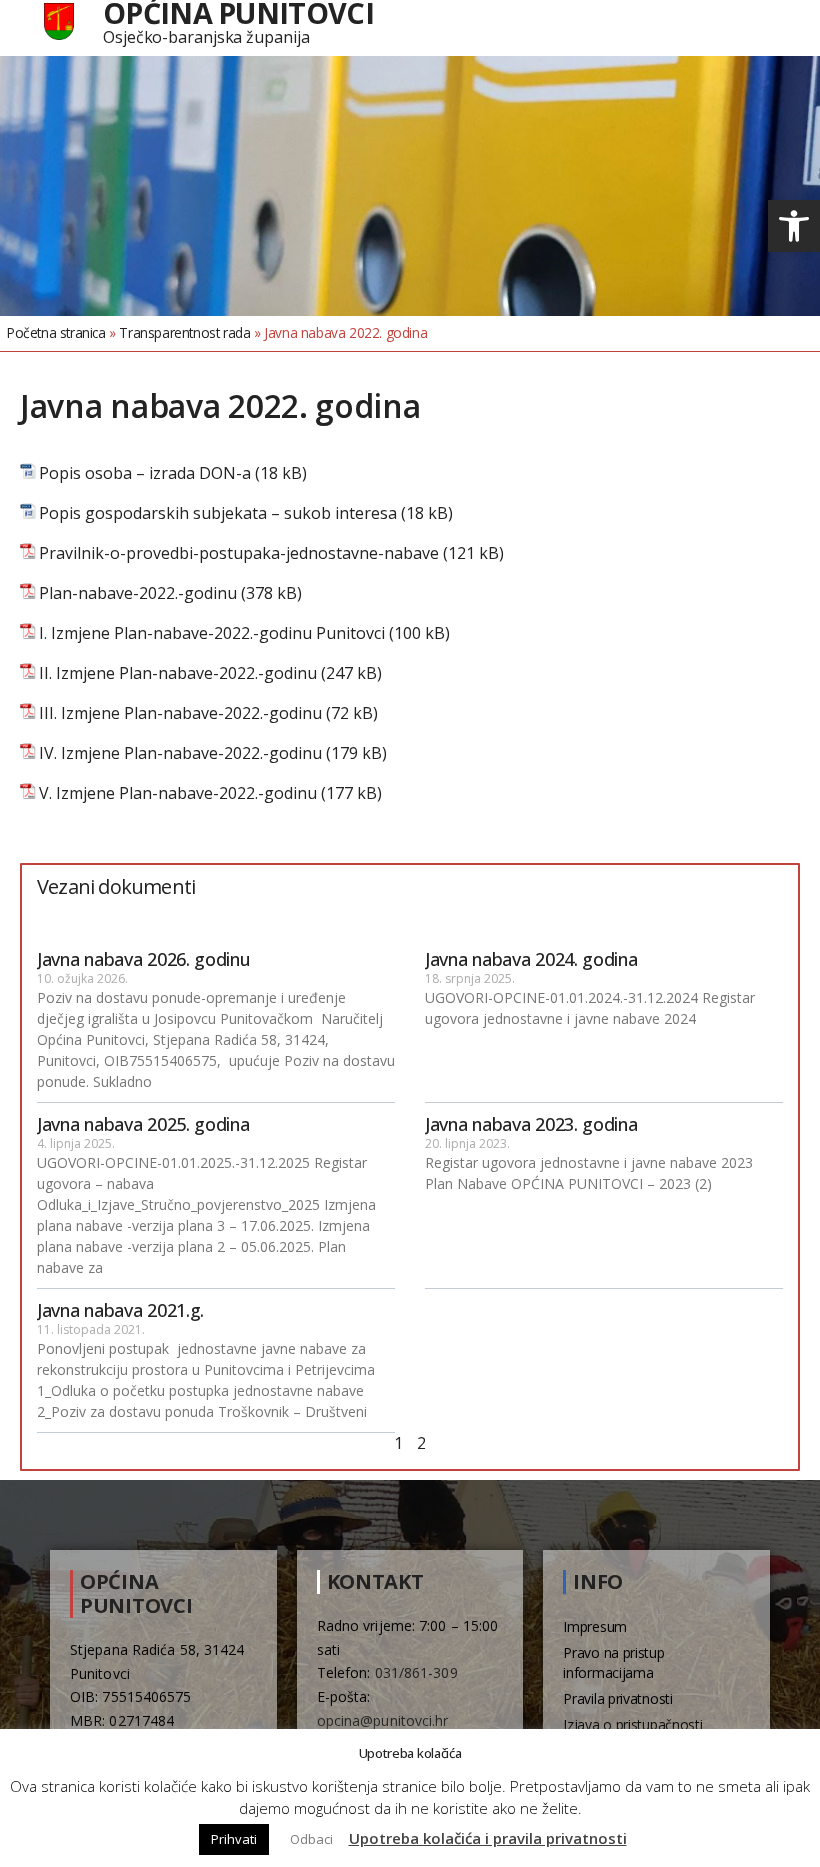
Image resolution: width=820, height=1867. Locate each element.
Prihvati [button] (234, 1839)
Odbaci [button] (311, 1839)
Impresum (595, 1626)
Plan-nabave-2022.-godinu (138, 593)
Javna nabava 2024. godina (531, 959)
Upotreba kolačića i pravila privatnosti (488, 1838)
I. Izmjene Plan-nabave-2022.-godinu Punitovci (212, 633)
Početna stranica (56, 332)
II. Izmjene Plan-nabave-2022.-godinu (178, 673)
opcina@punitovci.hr (383, 1720)
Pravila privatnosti (617, 1698)
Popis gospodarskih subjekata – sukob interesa (218, 513)
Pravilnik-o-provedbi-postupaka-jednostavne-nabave (239, 553)
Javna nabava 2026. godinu (144, 959)
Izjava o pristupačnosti (632, 1724)
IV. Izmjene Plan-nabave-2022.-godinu (180, 753)
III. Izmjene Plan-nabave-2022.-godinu (180, 713)
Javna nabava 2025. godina (143, 1124)
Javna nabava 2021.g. (120, 1310)
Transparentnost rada (184, 332)
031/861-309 (416, 1672)
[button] (794, 226)
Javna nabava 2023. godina (531, 1124)
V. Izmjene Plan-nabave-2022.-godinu (178, 793)
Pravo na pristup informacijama (613, 1662)
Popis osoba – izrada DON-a (145, 473)
